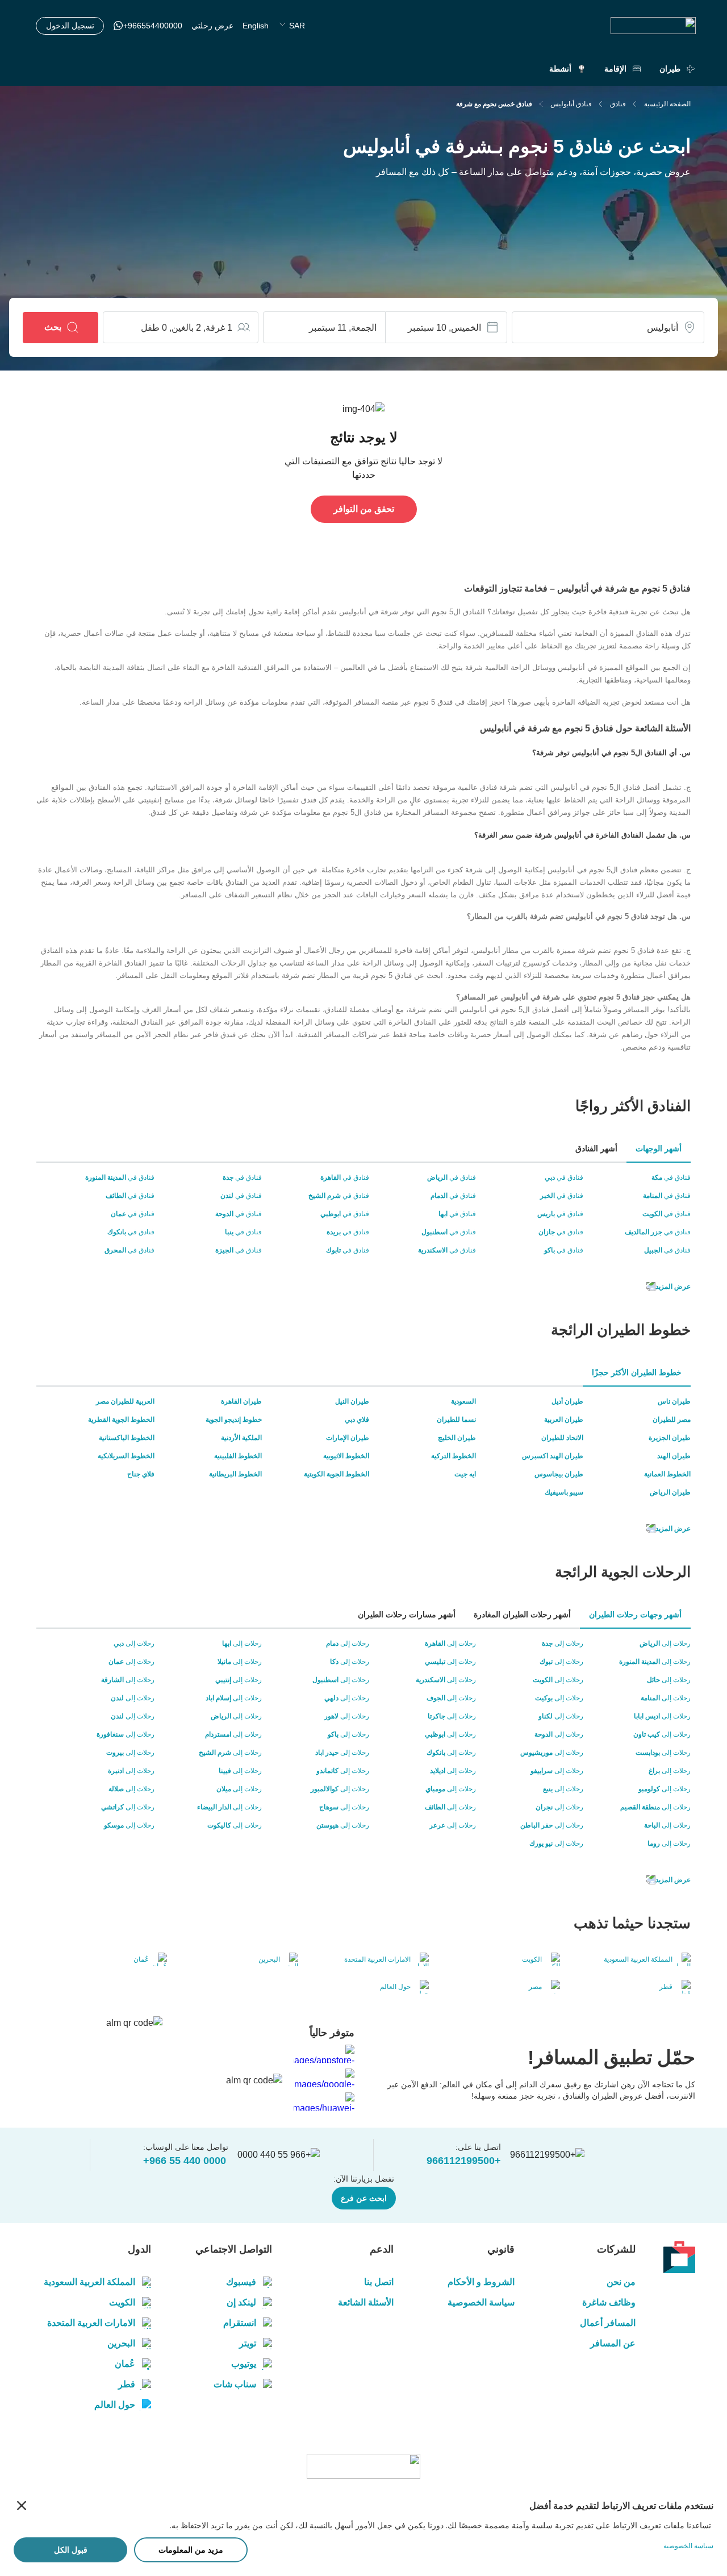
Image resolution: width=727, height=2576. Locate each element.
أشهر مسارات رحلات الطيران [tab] (407, 1614)
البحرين (121, 2343)
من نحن (621, 2282)
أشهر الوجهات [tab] (659, 1148)
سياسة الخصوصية (481, 2302)
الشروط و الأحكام (481, 2282)
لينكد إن (241, 2302)
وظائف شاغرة (609, 2302)
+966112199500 (464, 2161)
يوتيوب (244, 2364)
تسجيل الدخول (70, 26)
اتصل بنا (379, 2282)
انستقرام (240, 2323)
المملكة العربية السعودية (89, 2282)
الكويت (122, 2302)
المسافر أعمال (608, 2323)
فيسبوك (241, 2282)
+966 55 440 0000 (185, 2161)
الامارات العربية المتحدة (91, 2323)
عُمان (125, 2364)
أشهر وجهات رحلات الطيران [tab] (635, 1614)
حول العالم (115, 2405)
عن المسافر (613, 2343)
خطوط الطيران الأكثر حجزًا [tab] (637, 1372)
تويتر (248, 2343)
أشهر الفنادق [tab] (596, 1148)
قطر (127, 2384)
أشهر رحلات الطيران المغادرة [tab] (522, 1614)
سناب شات (235, 2384)
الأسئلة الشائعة (365, 2302)
